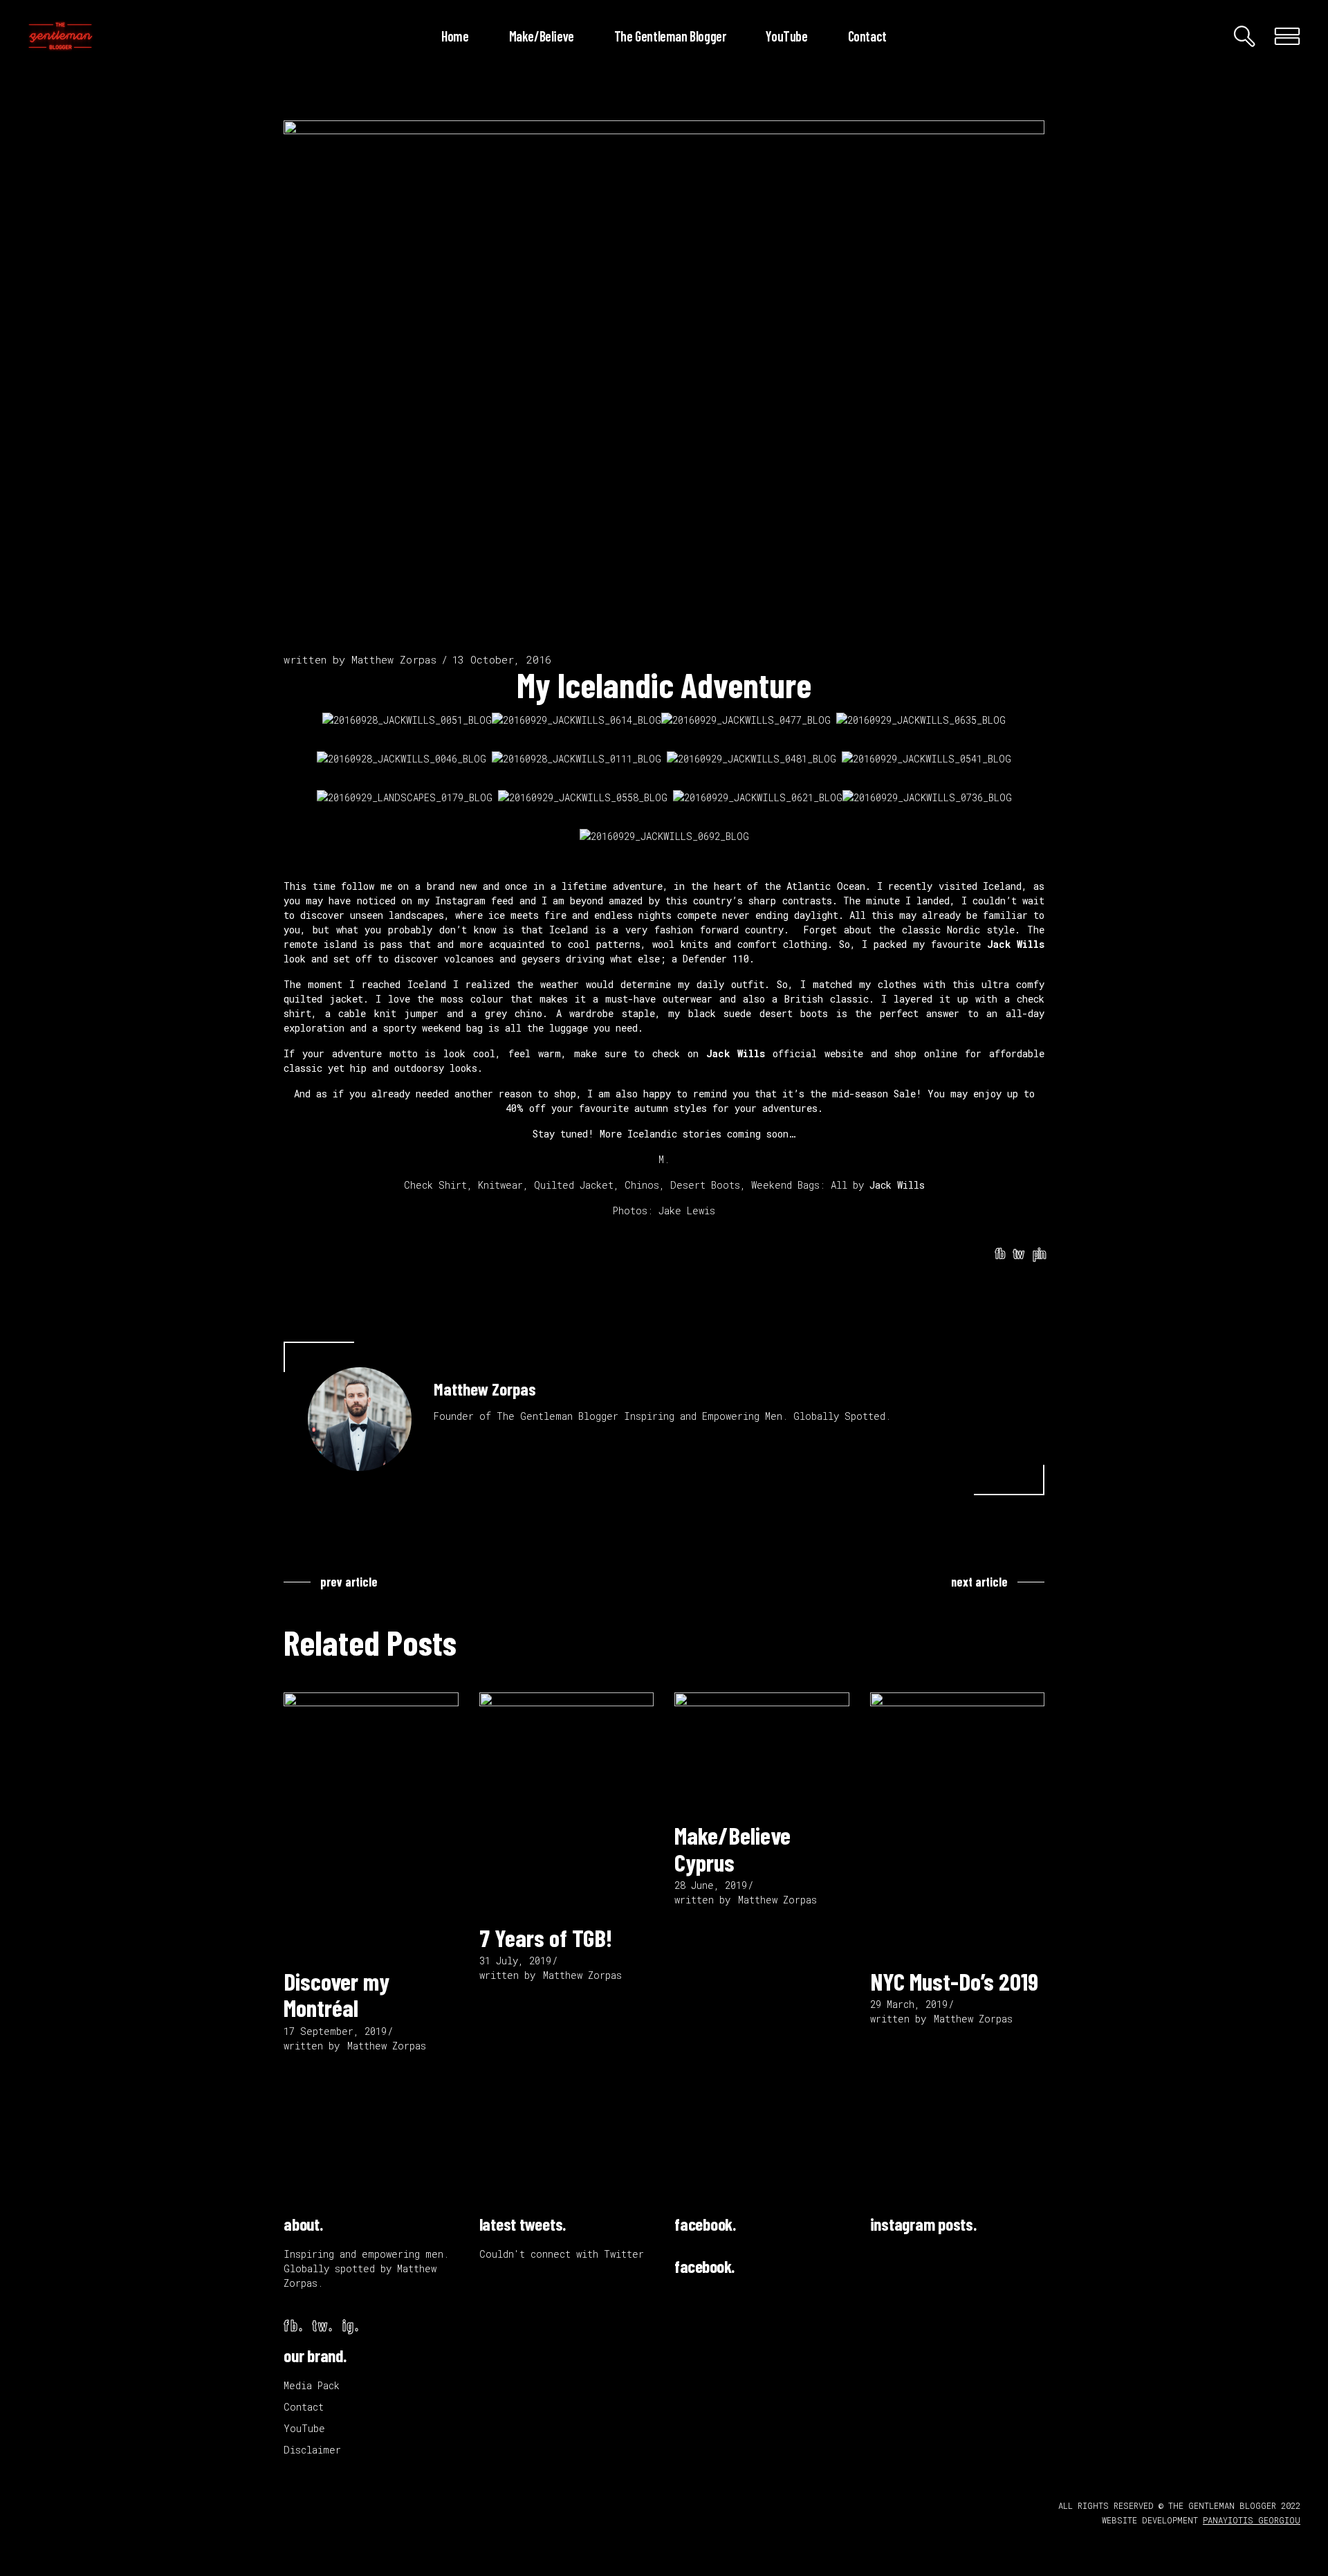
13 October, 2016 (501, 659)
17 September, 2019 (335, 2031)
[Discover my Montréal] (371, 1824)
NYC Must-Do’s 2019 (954, 1981)
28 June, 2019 (711, 1885)
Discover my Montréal (336, 1994)
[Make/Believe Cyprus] (762, 1751)
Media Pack (312, 2385)
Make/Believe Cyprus (732, 1848)
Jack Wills (1016, 944)
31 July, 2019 (515, 1961)
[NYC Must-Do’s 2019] (958, 1824)
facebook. (705, 2224)
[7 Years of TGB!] (567, 1802)
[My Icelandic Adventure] (360, 1419)
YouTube (304, 2428)
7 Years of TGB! (546, 1937)
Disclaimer (312, 2450)
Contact (304, 2407)
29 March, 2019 (909, 2004)
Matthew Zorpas (394, 659)
